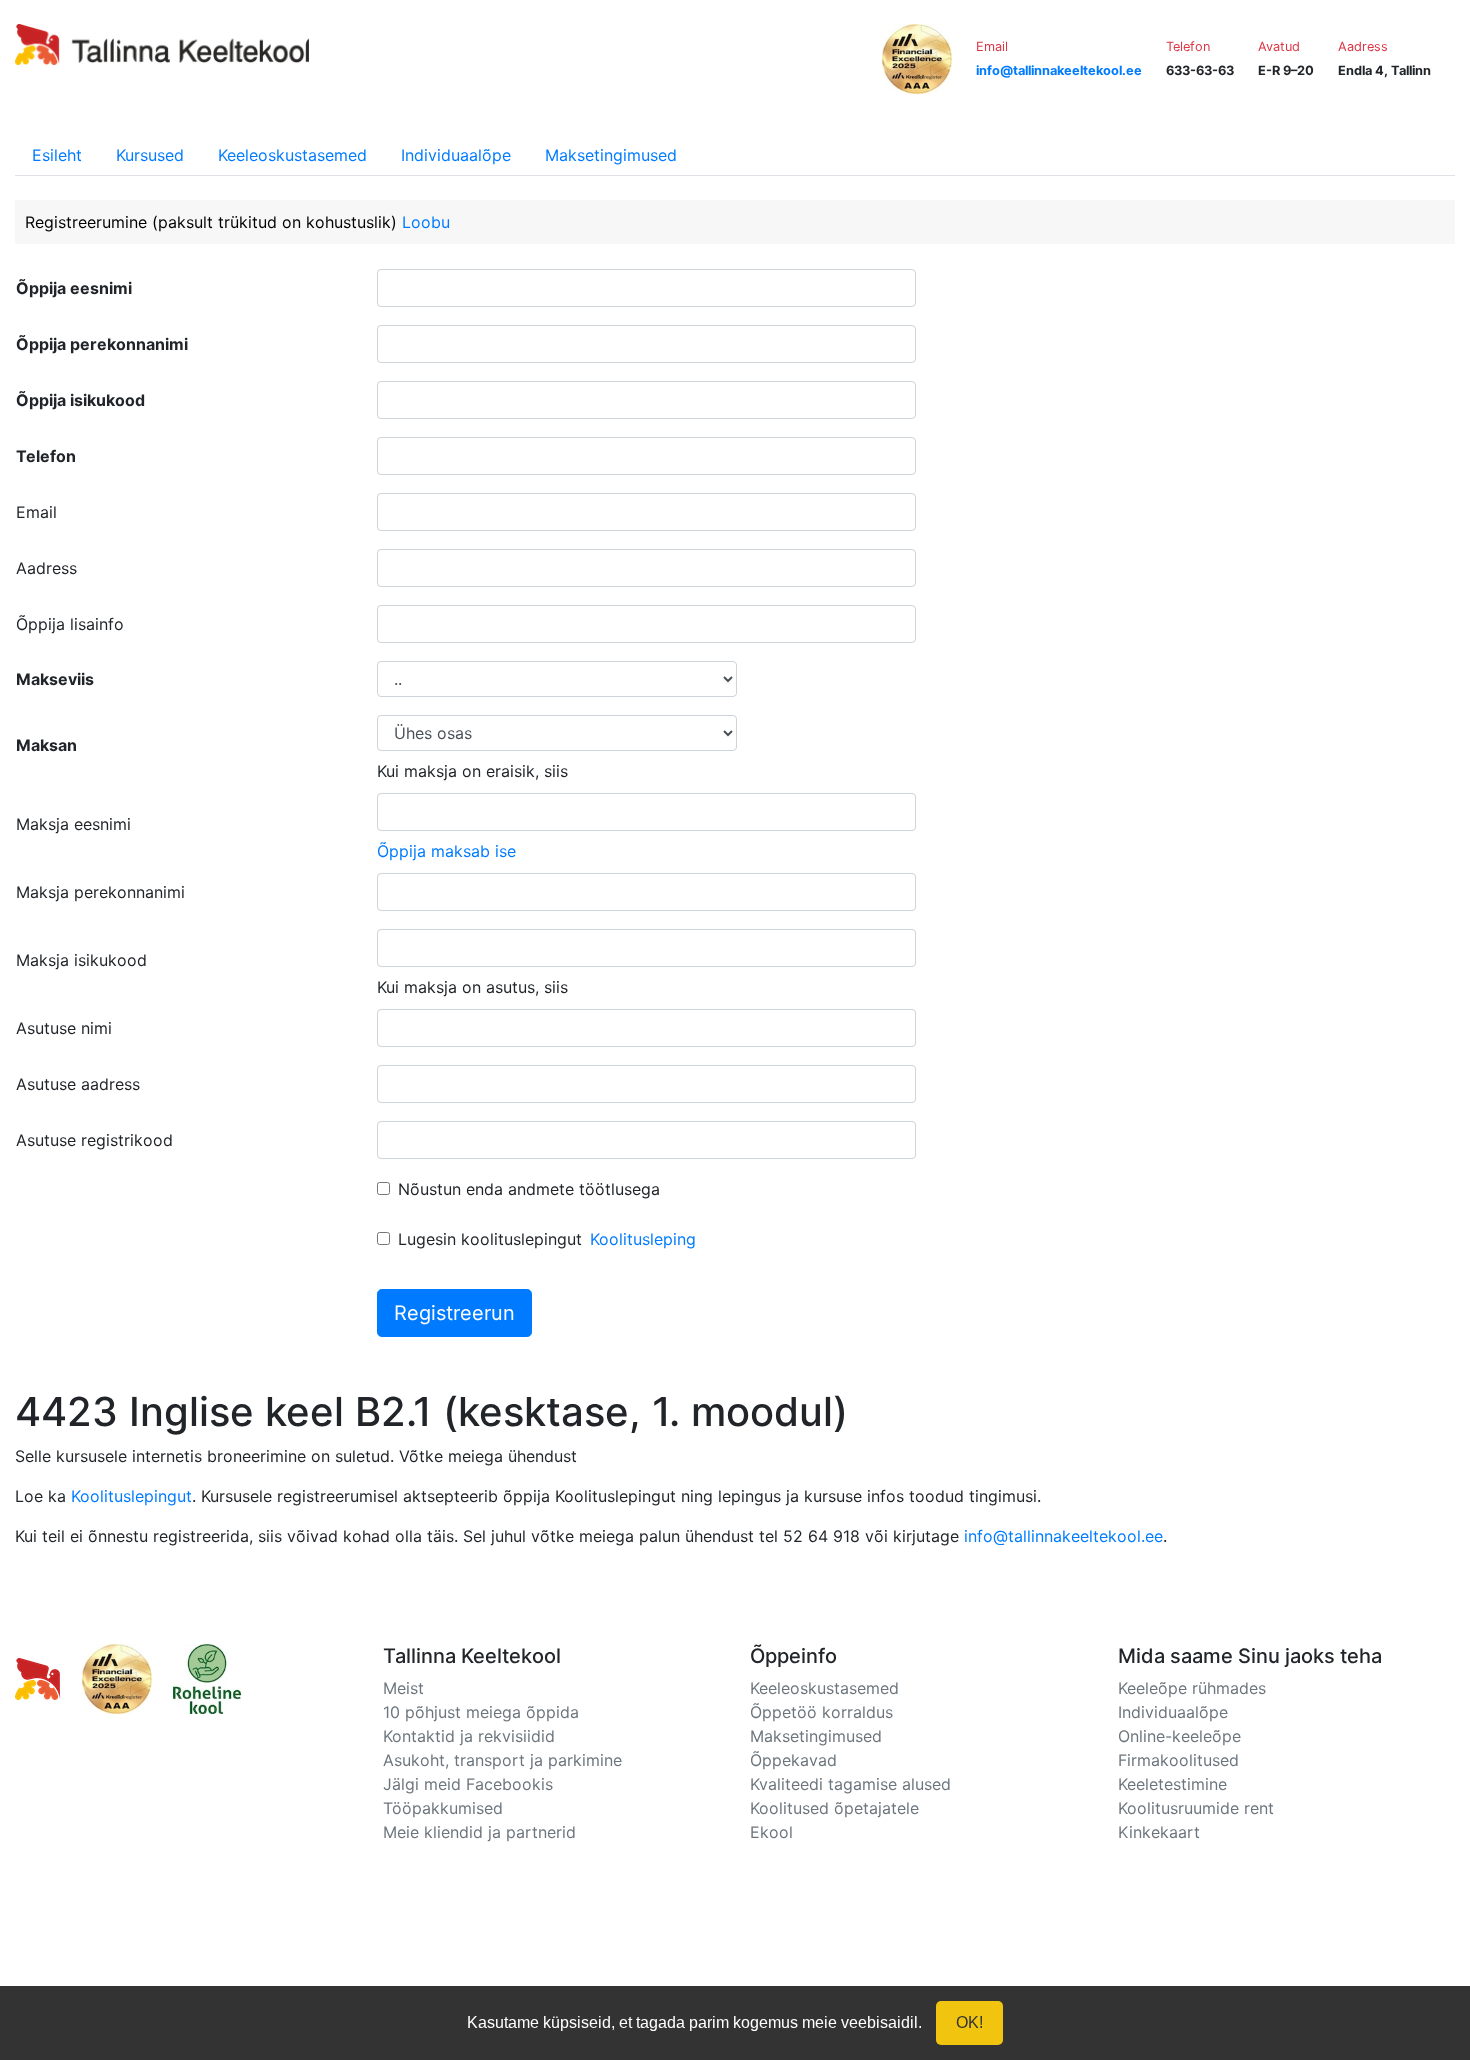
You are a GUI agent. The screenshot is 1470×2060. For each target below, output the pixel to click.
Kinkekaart (1159, 1832)
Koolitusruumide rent (1196, 1808)
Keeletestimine (1172, 1784)
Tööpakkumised (443, 1808)
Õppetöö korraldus (821, 1712)
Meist (403, 1688)
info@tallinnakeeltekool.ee (1063, 1536)
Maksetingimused (611, 155)
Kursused (150, 155)
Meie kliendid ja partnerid (479, 1832)
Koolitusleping (643, 1239)
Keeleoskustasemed (292, 155)
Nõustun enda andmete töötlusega (529, 1189)
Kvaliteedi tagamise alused (850, 1784)
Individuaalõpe (456, 155)
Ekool (771, 1832)
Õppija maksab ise (446, 851)
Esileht (57, 155)
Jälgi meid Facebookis (468, 1784)
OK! (969, 2022)
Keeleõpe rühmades (1192, 1688)
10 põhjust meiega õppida (481, 1712)
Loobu (426, 222)
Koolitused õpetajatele (834, 1808)
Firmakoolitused (1178, 1760)
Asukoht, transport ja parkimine (502, 1760)
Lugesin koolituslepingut (490, 1239)
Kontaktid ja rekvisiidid (469, 1736)
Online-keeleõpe (1179, 1736)
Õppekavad (793, 1760)
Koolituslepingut (131, 1496)
